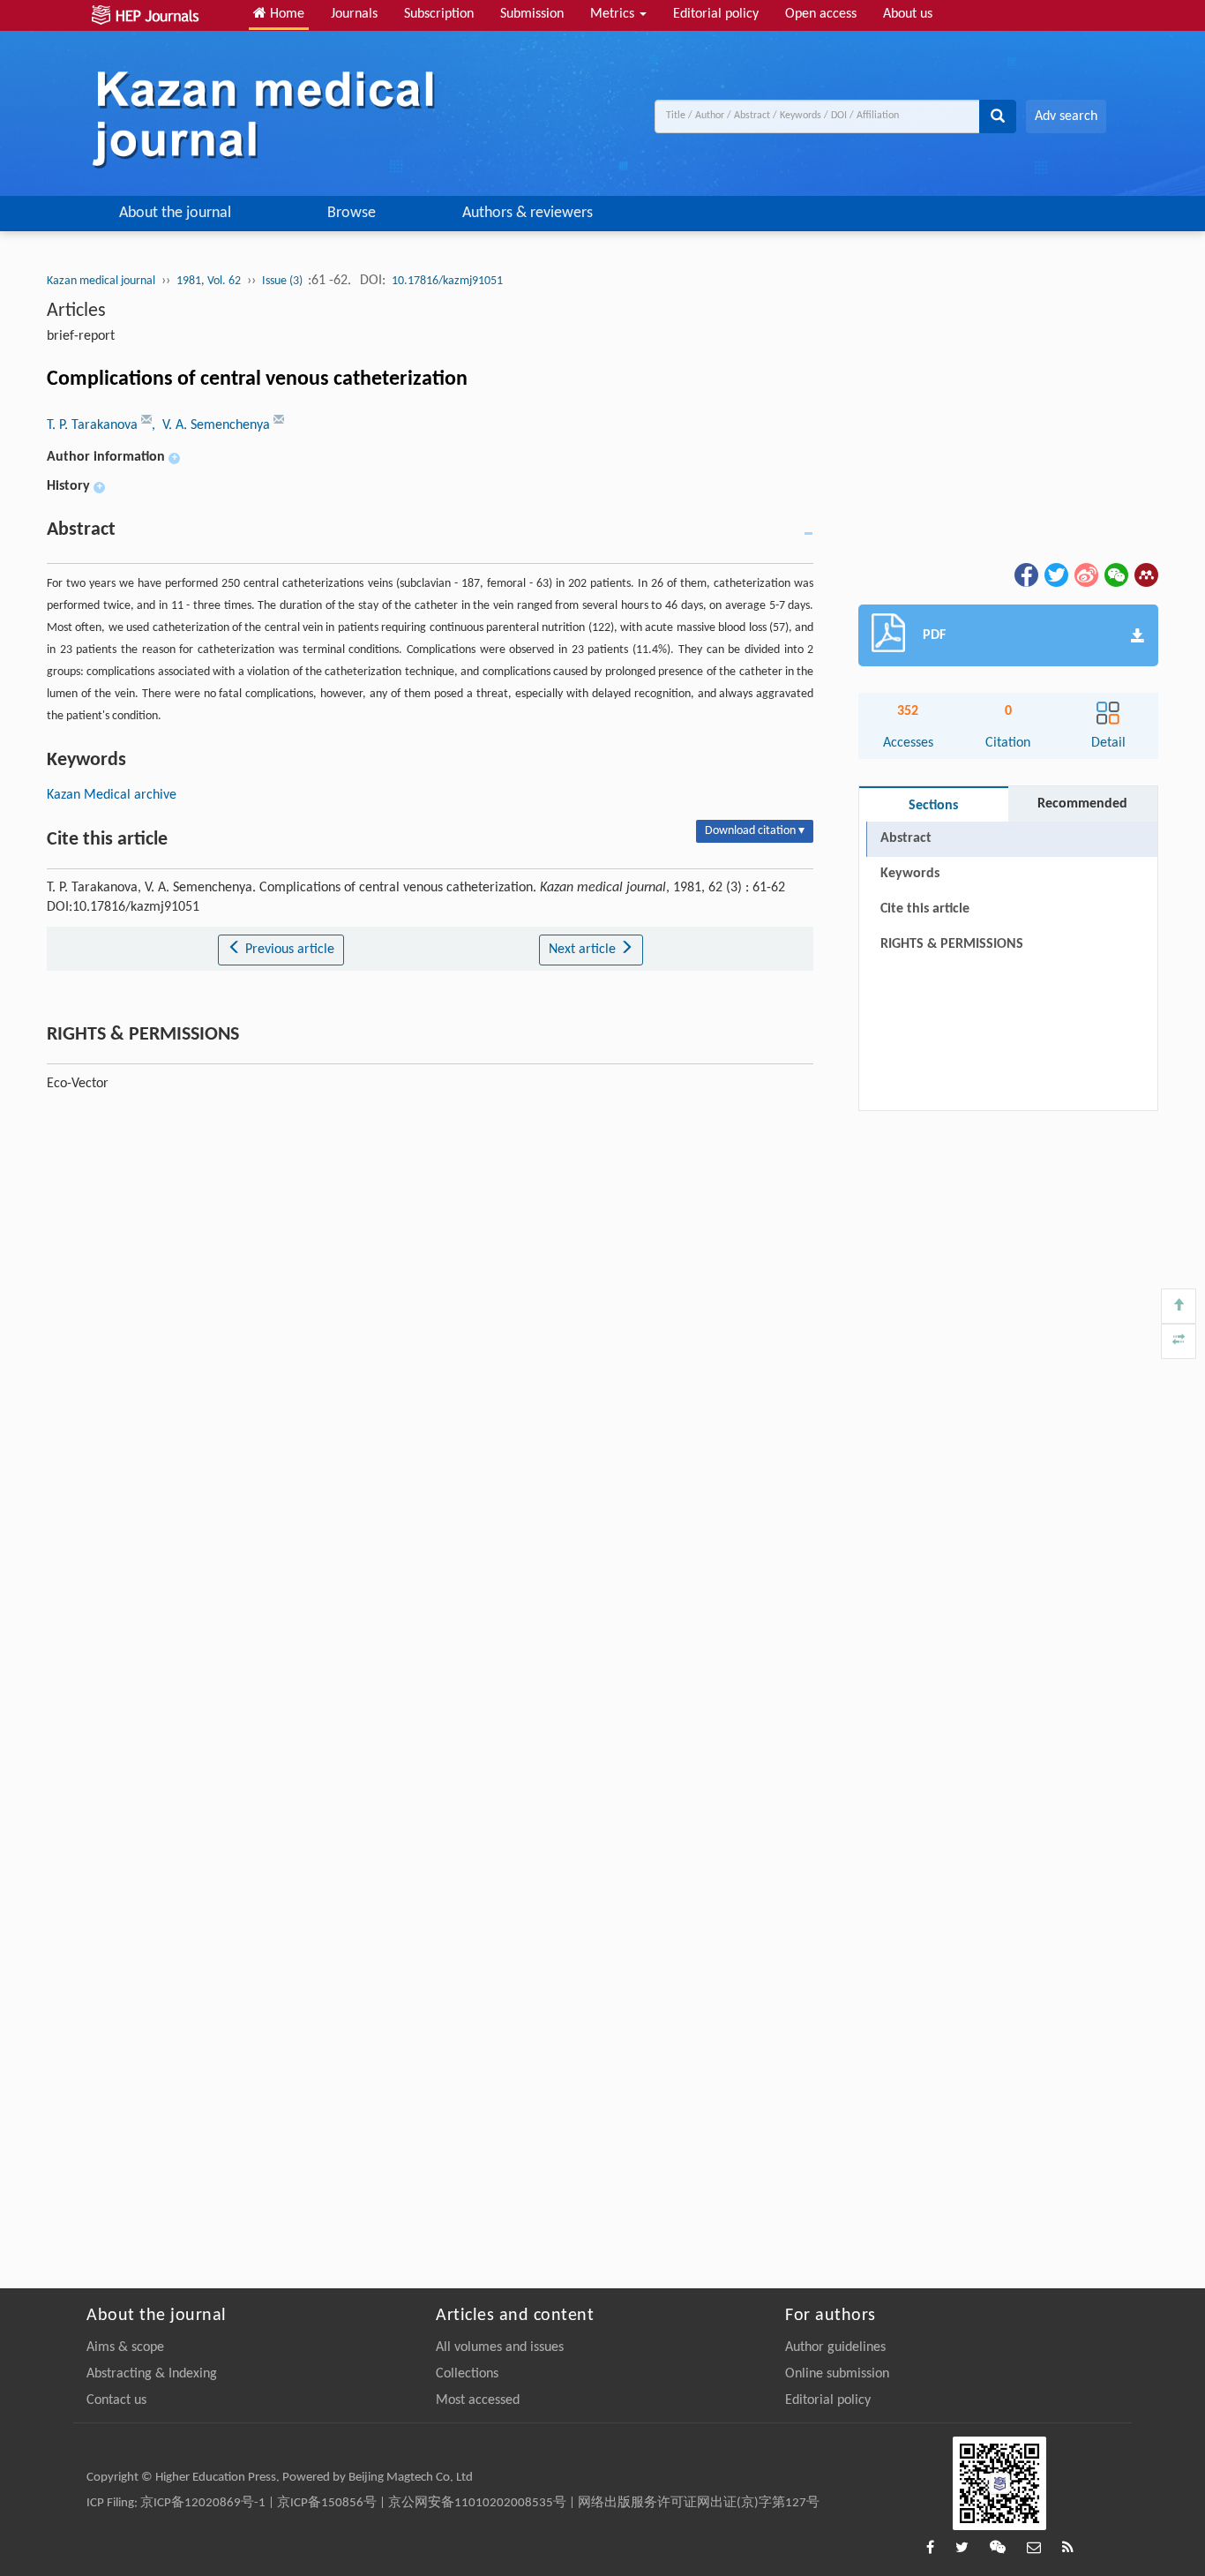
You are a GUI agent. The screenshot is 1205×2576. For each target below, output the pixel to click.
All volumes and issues (500, 2347)
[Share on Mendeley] (1145, 575)
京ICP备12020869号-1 (203, 2503)
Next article (584, 950)
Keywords (910, 874)
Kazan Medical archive (112, 795)
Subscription (439, 14)
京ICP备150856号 (327, 2503)
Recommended (1082, 804)
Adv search (1066, 116)
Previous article (288, 950)
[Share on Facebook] (1025, 575)
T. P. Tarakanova (94, 425)
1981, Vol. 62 (209, 281)
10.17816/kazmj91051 (447, 281)
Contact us (116, 2400)
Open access (821, 14)
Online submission (837, 2374)
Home (285, 14)
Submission (532, 14)
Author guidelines (835, 2347)
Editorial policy (716, 14)
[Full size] (1179, 1341)
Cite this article (925, 909)
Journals (354, 14)
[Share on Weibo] (1085, 575)
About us (908, 14)
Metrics (614, 14)
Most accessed (478, 2400)
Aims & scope (125, 2347)
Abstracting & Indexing (152, 2374)
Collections (467, 2374)
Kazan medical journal (101, 281)
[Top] (1179, 1306)
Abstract (906, 838)
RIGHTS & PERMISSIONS (952, 944)
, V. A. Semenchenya (213, 425)
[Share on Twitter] (1055, 575)
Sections (933, 806)
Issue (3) (284, 281)
